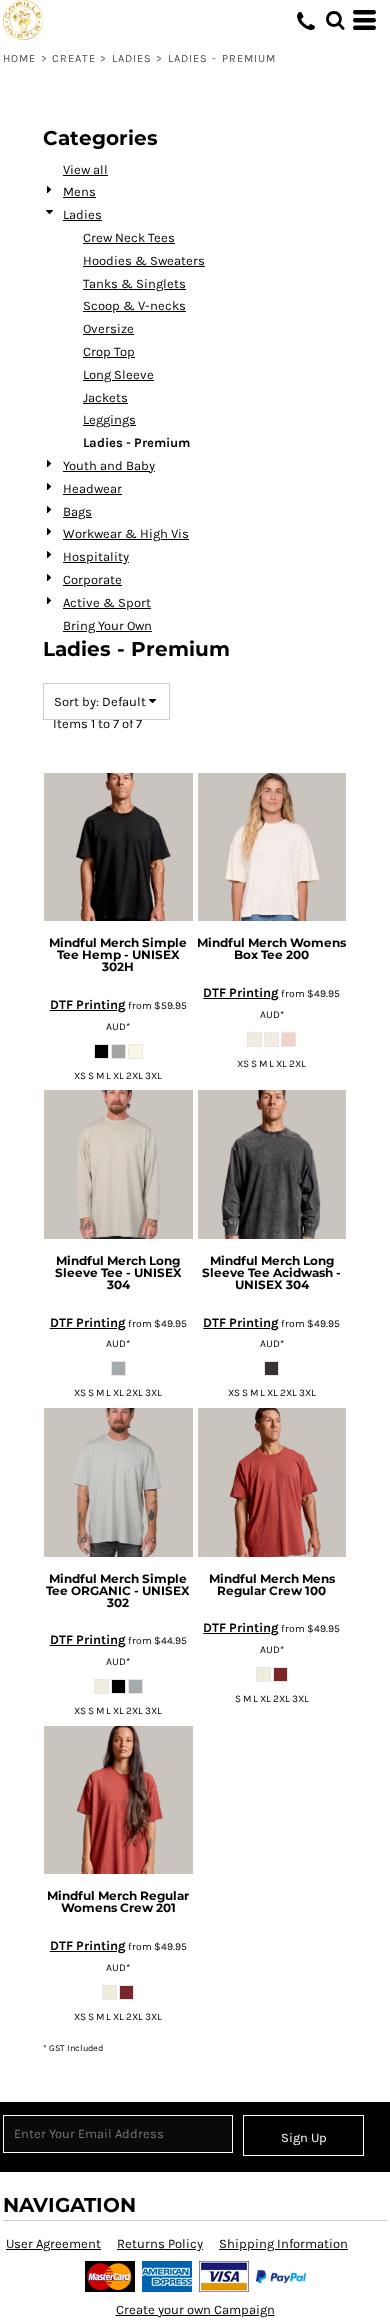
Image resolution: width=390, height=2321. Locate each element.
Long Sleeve (118, 374)
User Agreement (53, 2243)
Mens (79, 191)
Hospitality (96, 556)
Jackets (105, 397)
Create (74, 58)
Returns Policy (160, 2243)
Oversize (108, 328)
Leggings (109, 419)
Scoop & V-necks (134, 305)
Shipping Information (283, 2243)
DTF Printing (88, 1004)
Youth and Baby (109, 465)
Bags (77, 511)
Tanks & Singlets (134, 283)
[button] (335, 20)
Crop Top (109, 351)
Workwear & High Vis (126, 533)
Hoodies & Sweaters (144, 260)
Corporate (92, 579)
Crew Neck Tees (129, 237)
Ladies (132, 58)
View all (85, 169)
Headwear (92, 488)
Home (19, 58)
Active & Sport (107, 602)
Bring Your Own (107, 625)
